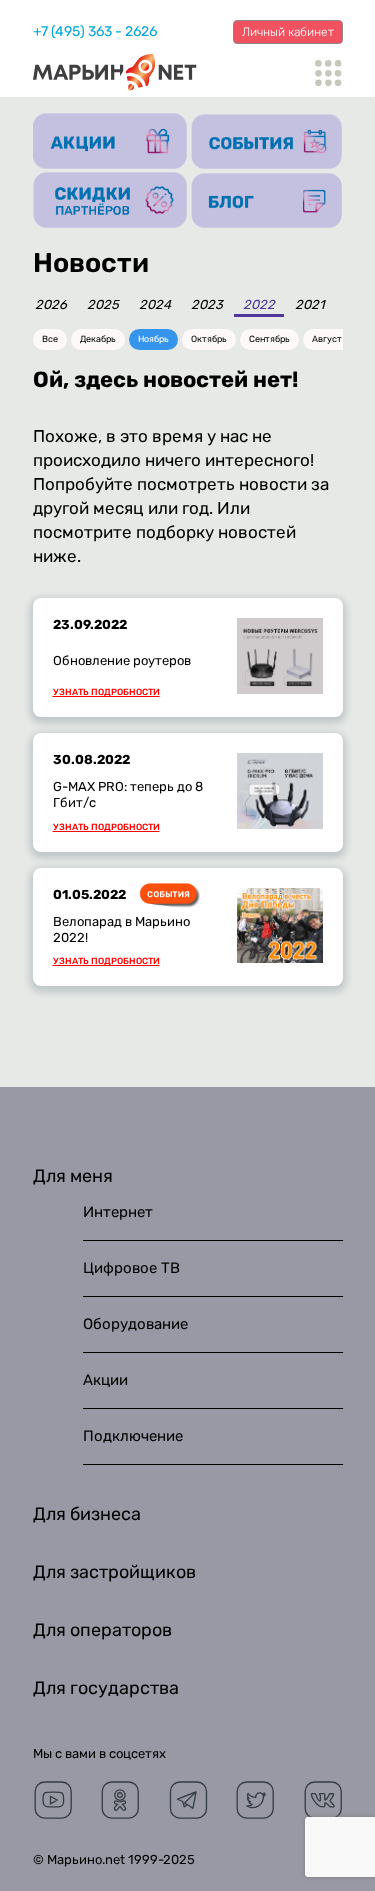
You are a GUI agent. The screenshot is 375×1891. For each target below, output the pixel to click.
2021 (310, 305)
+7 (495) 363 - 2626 (95, 31)
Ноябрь (153, 339)
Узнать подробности (106, 692)
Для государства (106, 1688)
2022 (259, 305)
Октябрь (209, 339)
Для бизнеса (87, 1514)
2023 (207, 305)
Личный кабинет (288, 32)
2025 (103, 305)
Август (327, 339)
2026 (51, 305)
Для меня (73, 1176)
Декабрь (98, 339)
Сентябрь (269, 339)
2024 (155, 305)
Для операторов (102, 1630)
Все (50, 339)
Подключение (133, 1436)
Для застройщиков (114, 1572)
